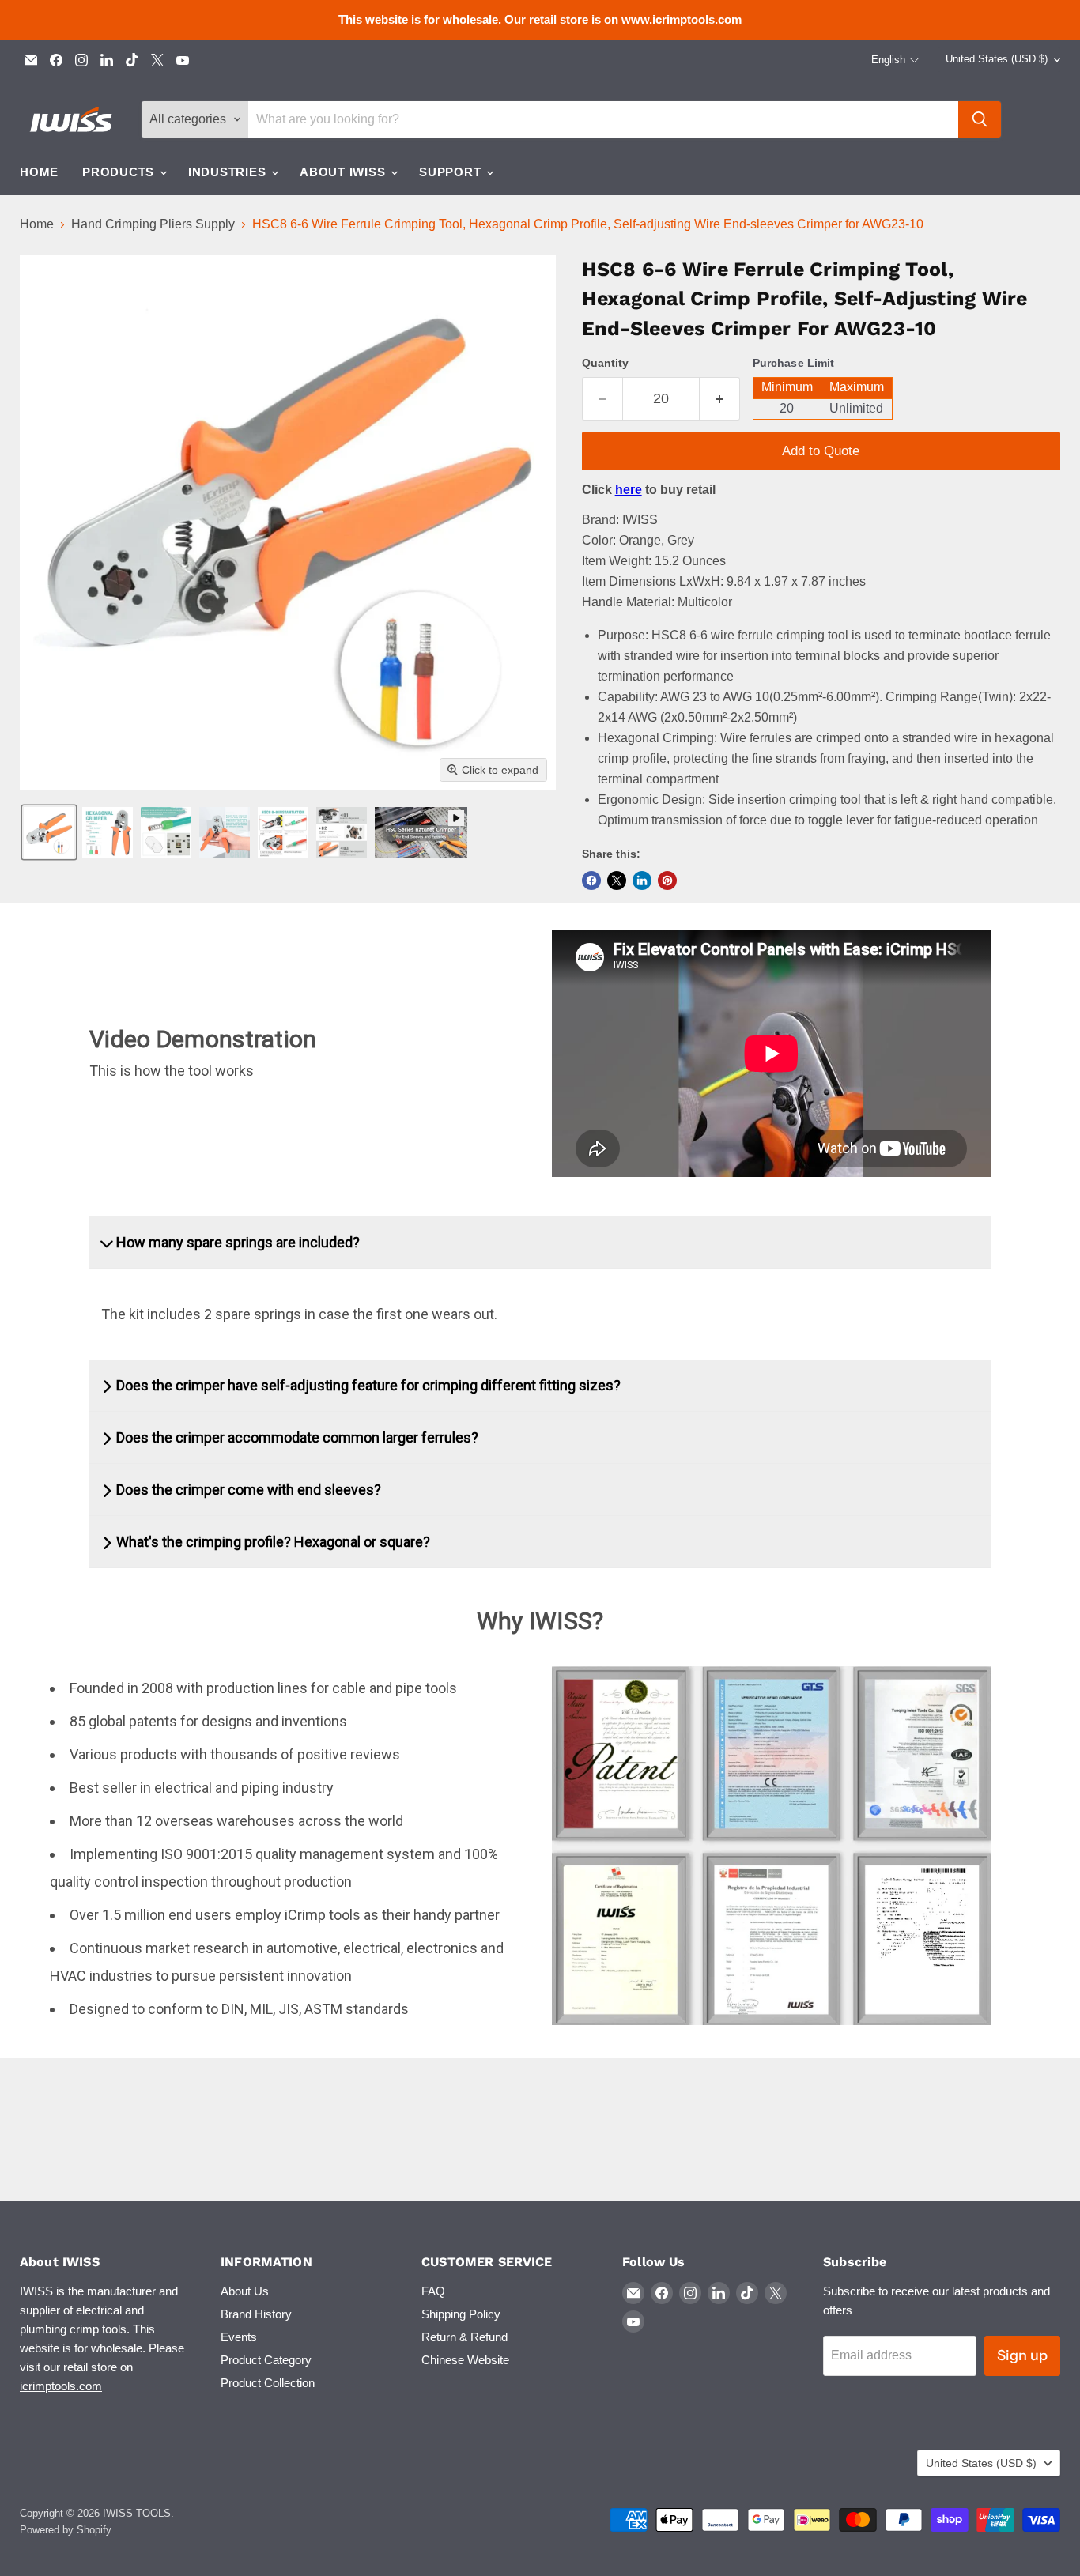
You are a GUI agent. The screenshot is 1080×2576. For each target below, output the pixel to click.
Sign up (1022, 2355)
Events (239, 2337)
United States (997, 59)
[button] (896, 60)
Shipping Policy (461, 2314)
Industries (229, 172)
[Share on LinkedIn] (642, 881)
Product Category (266, 2360)
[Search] (980, 119)
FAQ (433, 2291)
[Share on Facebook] (591, 881)
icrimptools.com (61, 2386)
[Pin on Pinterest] (667, 881)
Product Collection (268, 2383)
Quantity (605, 363)
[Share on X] (617, 881)
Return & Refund (464, 2337)
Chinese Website (465, 2360)
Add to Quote (821, 451)
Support (452, 172)
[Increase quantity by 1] (720, 399)
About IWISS (344, 172)
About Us (245, 2291)
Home (39, 172)
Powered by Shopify (66, 2530)
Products (120, 172)
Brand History (256, 2314)
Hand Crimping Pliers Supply (153, 224)
